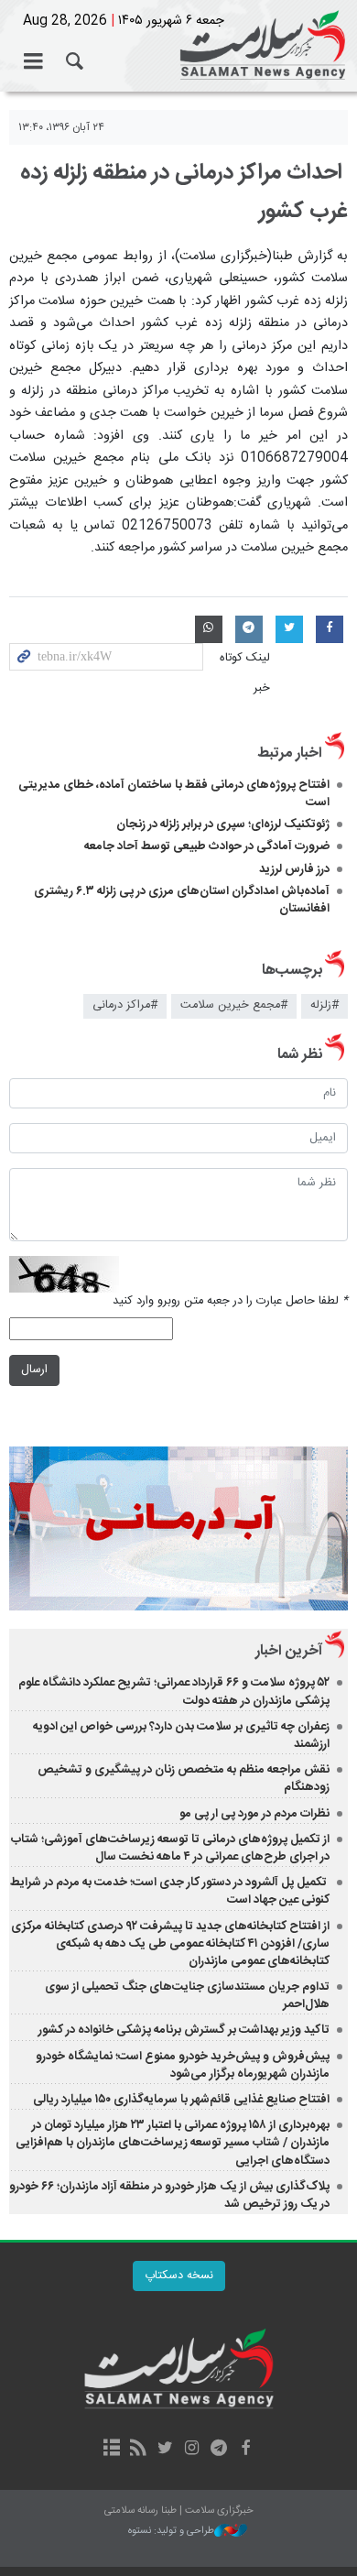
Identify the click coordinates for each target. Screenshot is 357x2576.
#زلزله (325, 1005)
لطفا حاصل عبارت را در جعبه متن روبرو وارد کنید (230, 1301)
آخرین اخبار (289, 1651)
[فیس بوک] (245, 2450)
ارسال (34, 1370)
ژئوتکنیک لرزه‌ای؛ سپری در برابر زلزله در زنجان (223, 824)
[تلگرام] (218, 2450)
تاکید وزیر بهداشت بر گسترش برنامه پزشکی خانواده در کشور (184, 2030)
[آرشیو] (111, 2450)
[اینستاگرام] (192, 2450)
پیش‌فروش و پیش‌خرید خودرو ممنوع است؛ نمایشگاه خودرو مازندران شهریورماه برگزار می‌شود (183, 2065)
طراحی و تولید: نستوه (171, 2532)
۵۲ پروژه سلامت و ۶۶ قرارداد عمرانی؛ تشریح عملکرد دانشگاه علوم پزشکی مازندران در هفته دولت (174, 1692)
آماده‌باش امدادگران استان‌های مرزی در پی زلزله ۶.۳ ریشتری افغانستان (182, 900)
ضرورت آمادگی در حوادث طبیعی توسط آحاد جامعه (207, 846)
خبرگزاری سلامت (178, 46)
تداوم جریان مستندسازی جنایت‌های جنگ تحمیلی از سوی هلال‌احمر (187, 1996)
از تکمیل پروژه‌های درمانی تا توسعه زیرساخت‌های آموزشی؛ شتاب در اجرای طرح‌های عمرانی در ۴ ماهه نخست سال (170, 1848)
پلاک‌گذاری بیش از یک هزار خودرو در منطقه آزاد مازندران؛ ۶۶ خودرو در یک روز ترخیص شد (169, 2195)
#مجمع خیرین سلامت (234, 1005)
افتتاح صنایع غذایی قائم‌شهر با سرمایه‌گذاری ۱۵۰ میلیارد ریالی (181, 2100)
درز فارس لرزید (294, 869)
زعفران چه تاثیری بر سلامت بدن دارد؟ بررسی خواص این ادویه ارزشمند (181, 1736)
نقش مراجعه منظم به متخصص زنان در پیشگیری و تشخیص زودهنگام (184, 1779)
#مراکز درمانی (125, 1005)
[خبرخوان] (139, 2450)
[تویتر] (165, 2450)
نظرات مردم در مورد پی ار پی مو (254, 1814)
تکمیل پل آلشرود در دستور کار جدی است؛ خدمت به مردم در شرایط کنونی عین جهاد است (170, 1891)
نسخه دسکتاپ (179, 2276)
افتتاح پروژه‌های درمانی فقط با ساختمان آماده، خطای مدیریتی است (174, 794)
